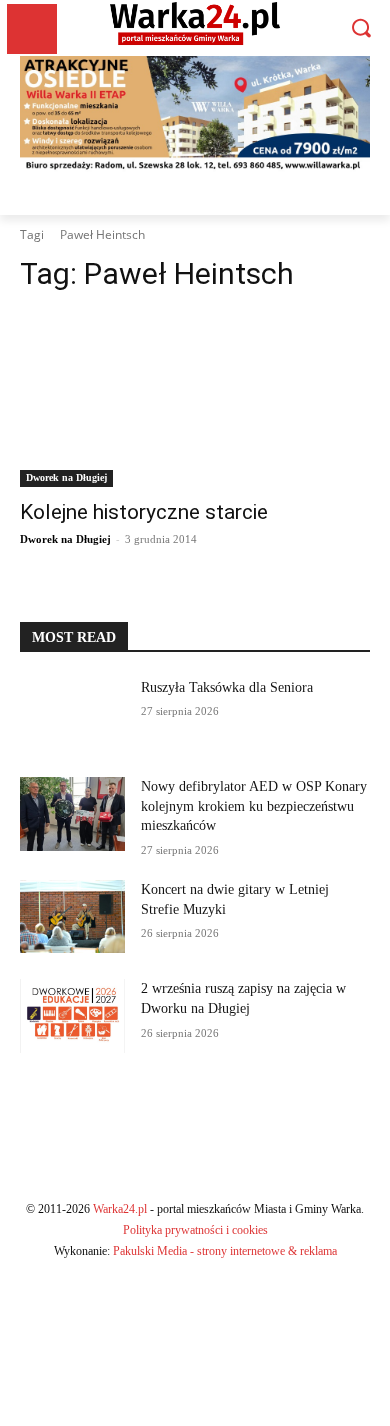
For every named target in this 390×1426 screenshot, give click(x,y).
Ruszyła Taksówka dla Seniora (229, 687)
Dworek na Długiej (66, 477)
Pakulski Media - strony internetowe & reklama (225, 1251)
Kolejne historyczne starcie (144, 512)
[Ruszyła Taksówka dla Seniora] (72, 715)
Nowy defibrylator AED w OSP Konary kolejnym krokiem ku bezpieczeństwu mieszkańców (254, 806)
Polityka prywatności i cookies (195, 1230)
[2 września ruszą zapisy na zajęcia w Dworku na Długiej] (72, 1016)
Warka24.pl (120, 1209)
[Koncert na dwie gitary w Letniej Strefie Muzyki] (72, 917)
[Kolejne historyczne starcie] (195, 399)
